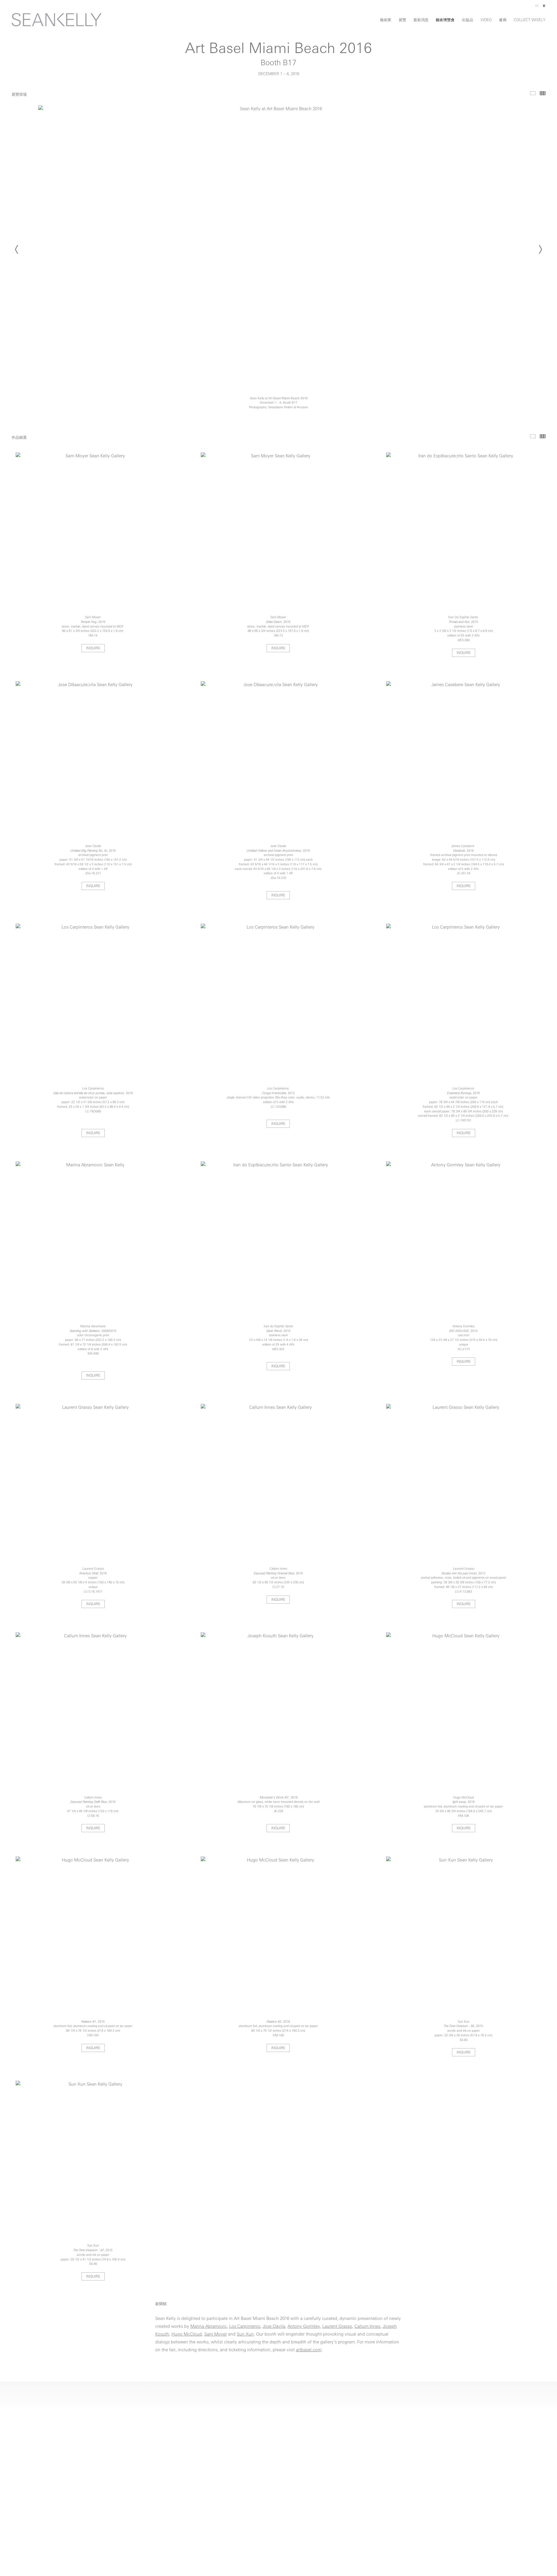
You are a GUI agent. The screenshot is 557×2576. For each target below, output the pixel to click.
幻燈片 (533, 93)
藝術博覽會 (445, 20)
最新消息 (421, 20)
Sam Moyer (216, 2335)
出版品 (468, 20)
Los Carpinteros (245, 2327)
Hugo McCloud (187, 2335)
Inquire (93, 648)
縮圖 (543, 93)
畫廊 (503, 20)
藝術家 (386, 20)
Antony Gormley (304, 2327)
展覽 (402, 20)
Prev (17, 249)
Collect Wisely (530, 20)
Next (540, 249)
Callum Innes (367, 2327)
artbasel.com (309, 2350)
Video (486, 20)
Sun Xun (245, 2335)
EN (537, 6)
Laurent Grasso (337, 2327)
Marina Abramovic (209, 2327)
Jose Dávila (274, 2327)
